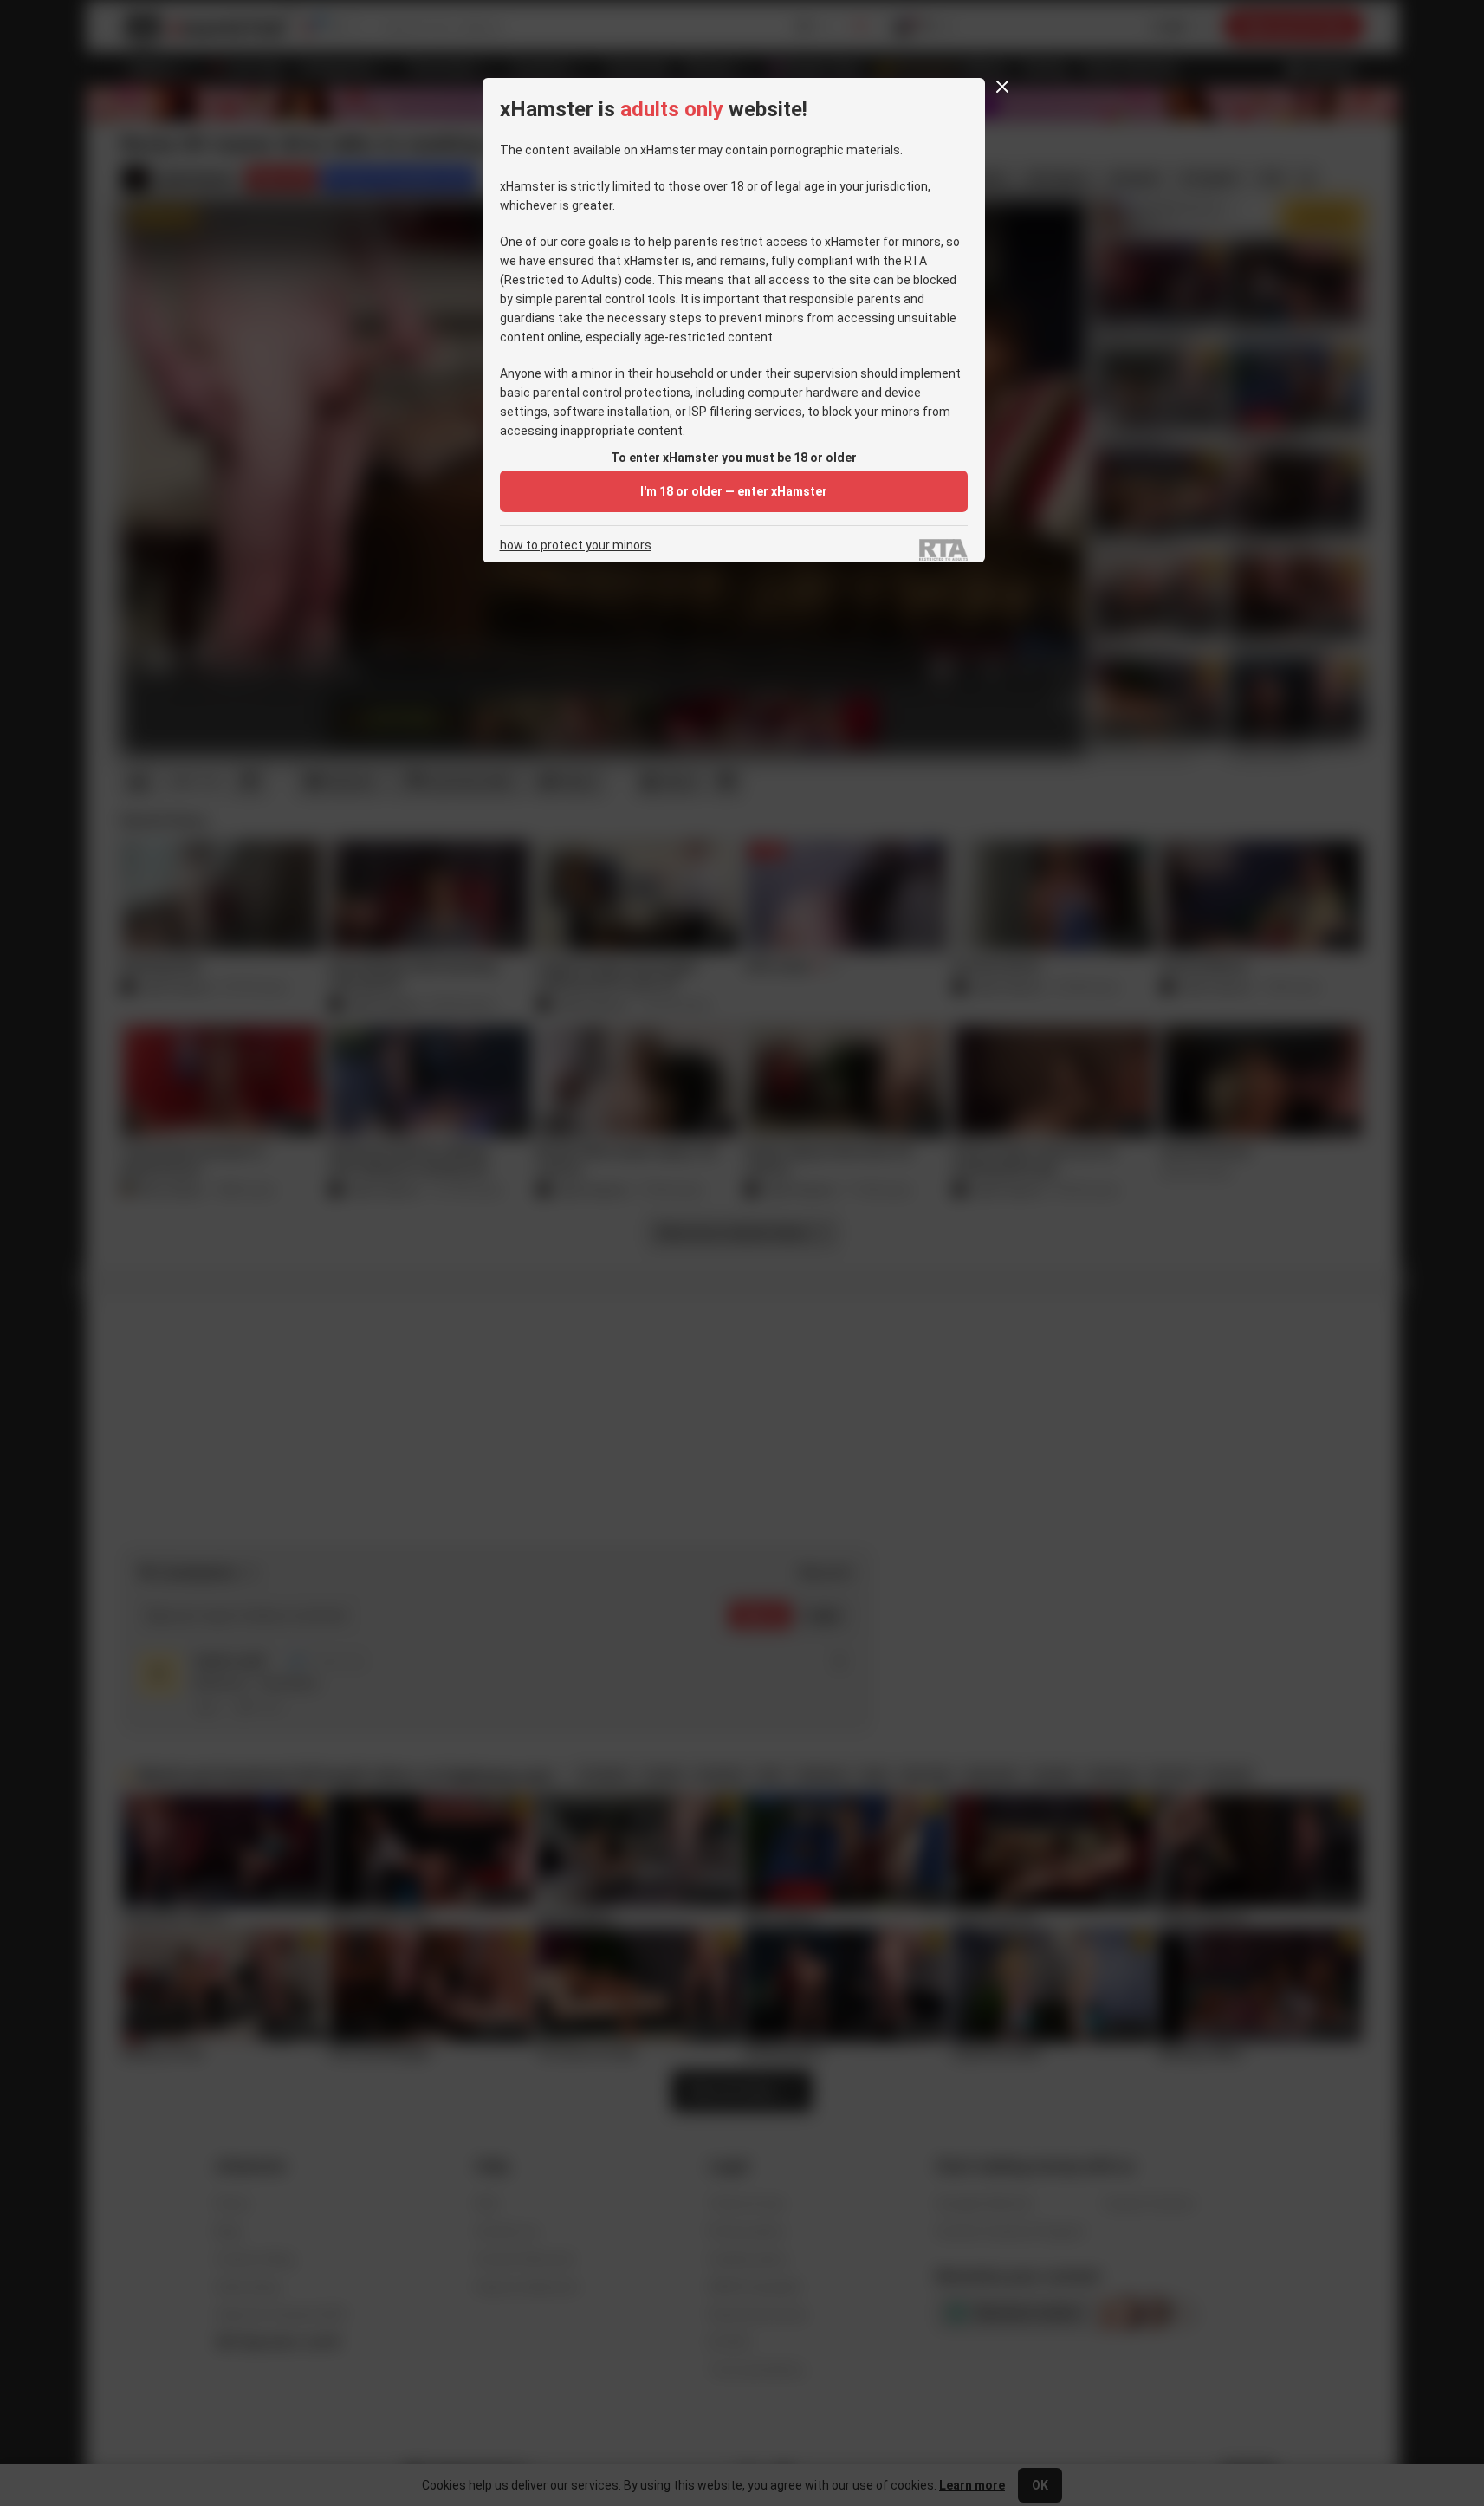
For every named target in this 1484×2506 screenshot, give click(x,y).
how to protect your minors (576, 545)
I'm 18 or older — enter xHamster (734, 491)
